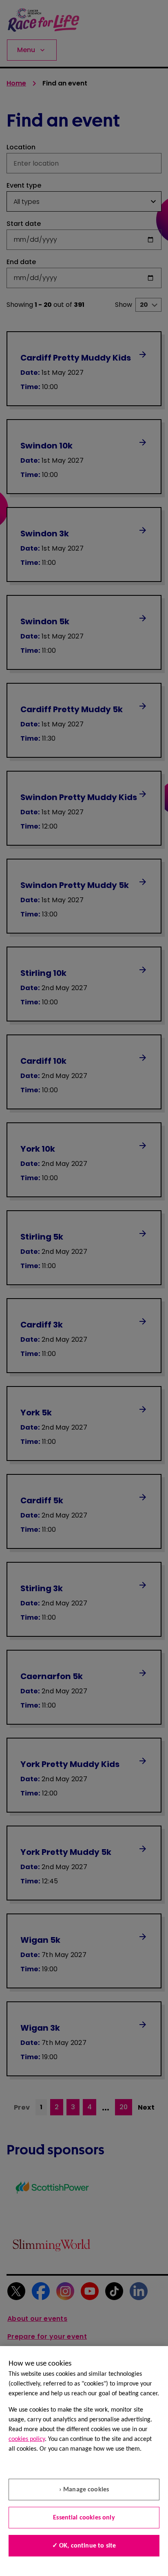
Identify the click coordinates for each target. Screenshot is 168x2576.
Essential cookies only (84, 2518)
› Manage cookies (84, 2490)
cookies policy (27, 2439)
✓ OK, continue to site (84, 2546)
